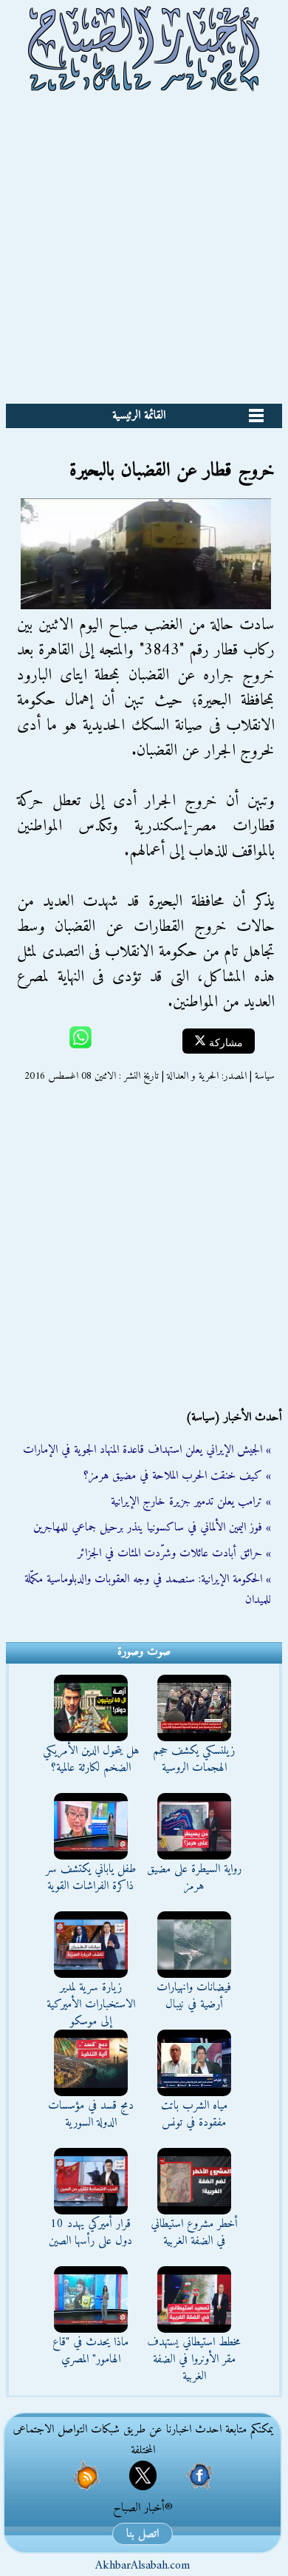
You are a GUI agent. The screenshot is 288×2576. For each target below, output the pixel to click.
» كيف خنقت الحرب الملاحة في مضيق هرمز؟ (177, 1476)
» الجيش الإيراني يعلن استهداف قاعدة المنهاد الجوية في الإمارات (147, 1450)
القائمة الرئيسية (139, 416)
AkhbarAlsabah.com (143, 2566)
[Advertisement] (144, 252)
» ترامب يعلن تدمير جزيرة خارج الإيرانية (191, 1502)
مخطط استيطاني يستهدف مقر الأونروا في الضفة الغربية (194, 2359)
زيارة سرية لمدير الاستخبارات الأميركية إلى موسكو (91, 2004)
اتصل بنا (143, 2534)
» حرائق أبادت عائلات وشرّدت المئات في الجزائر (174, 1553)
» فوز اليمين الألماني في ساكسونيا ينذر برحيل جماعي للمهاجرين (152, 1528)
